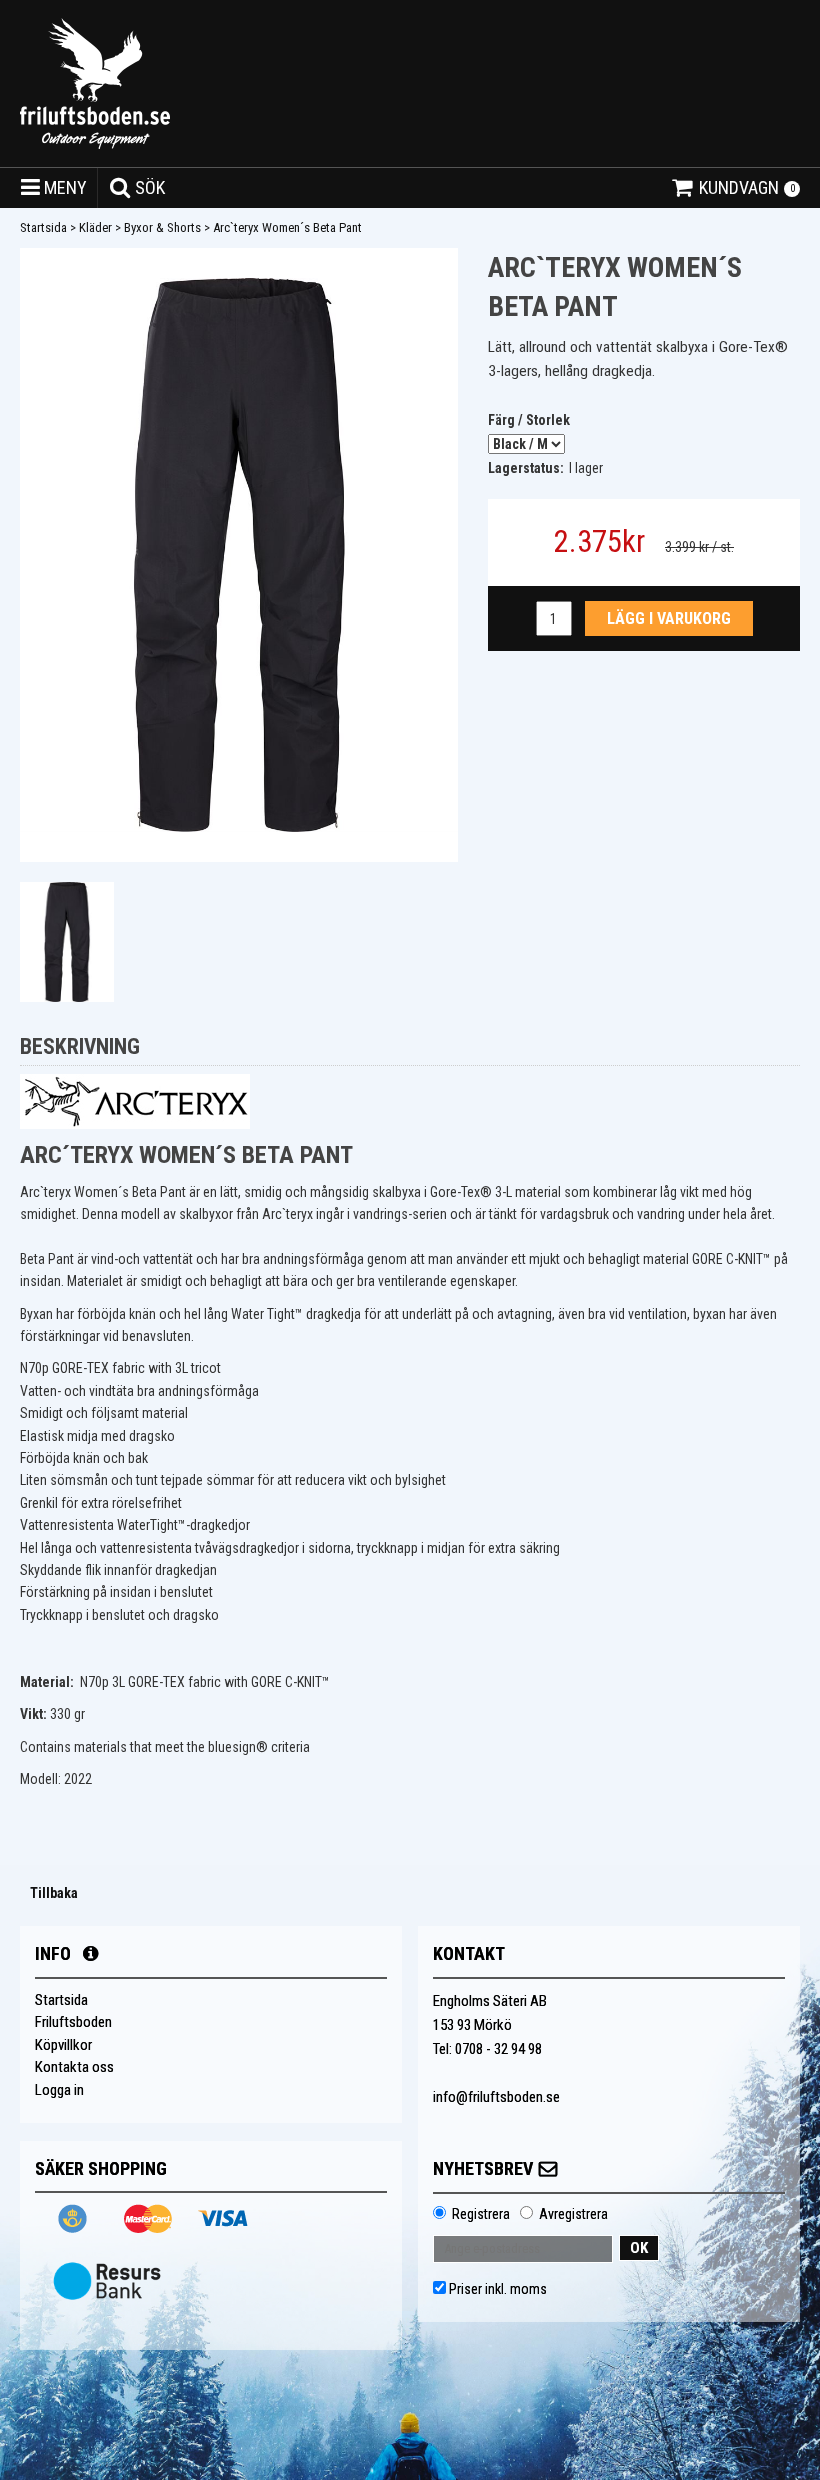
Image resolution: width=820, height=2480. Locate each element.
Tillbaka (54, 1893)
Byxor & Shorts (162, 227)
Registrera (481, 2214)
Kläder (95, 227)
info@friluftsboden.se (496, 2097)
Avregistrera (573, 2214)
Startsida (43, 227)
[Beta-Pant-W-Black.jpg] (239, 555)
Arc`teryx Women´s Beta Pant (287, 227)
